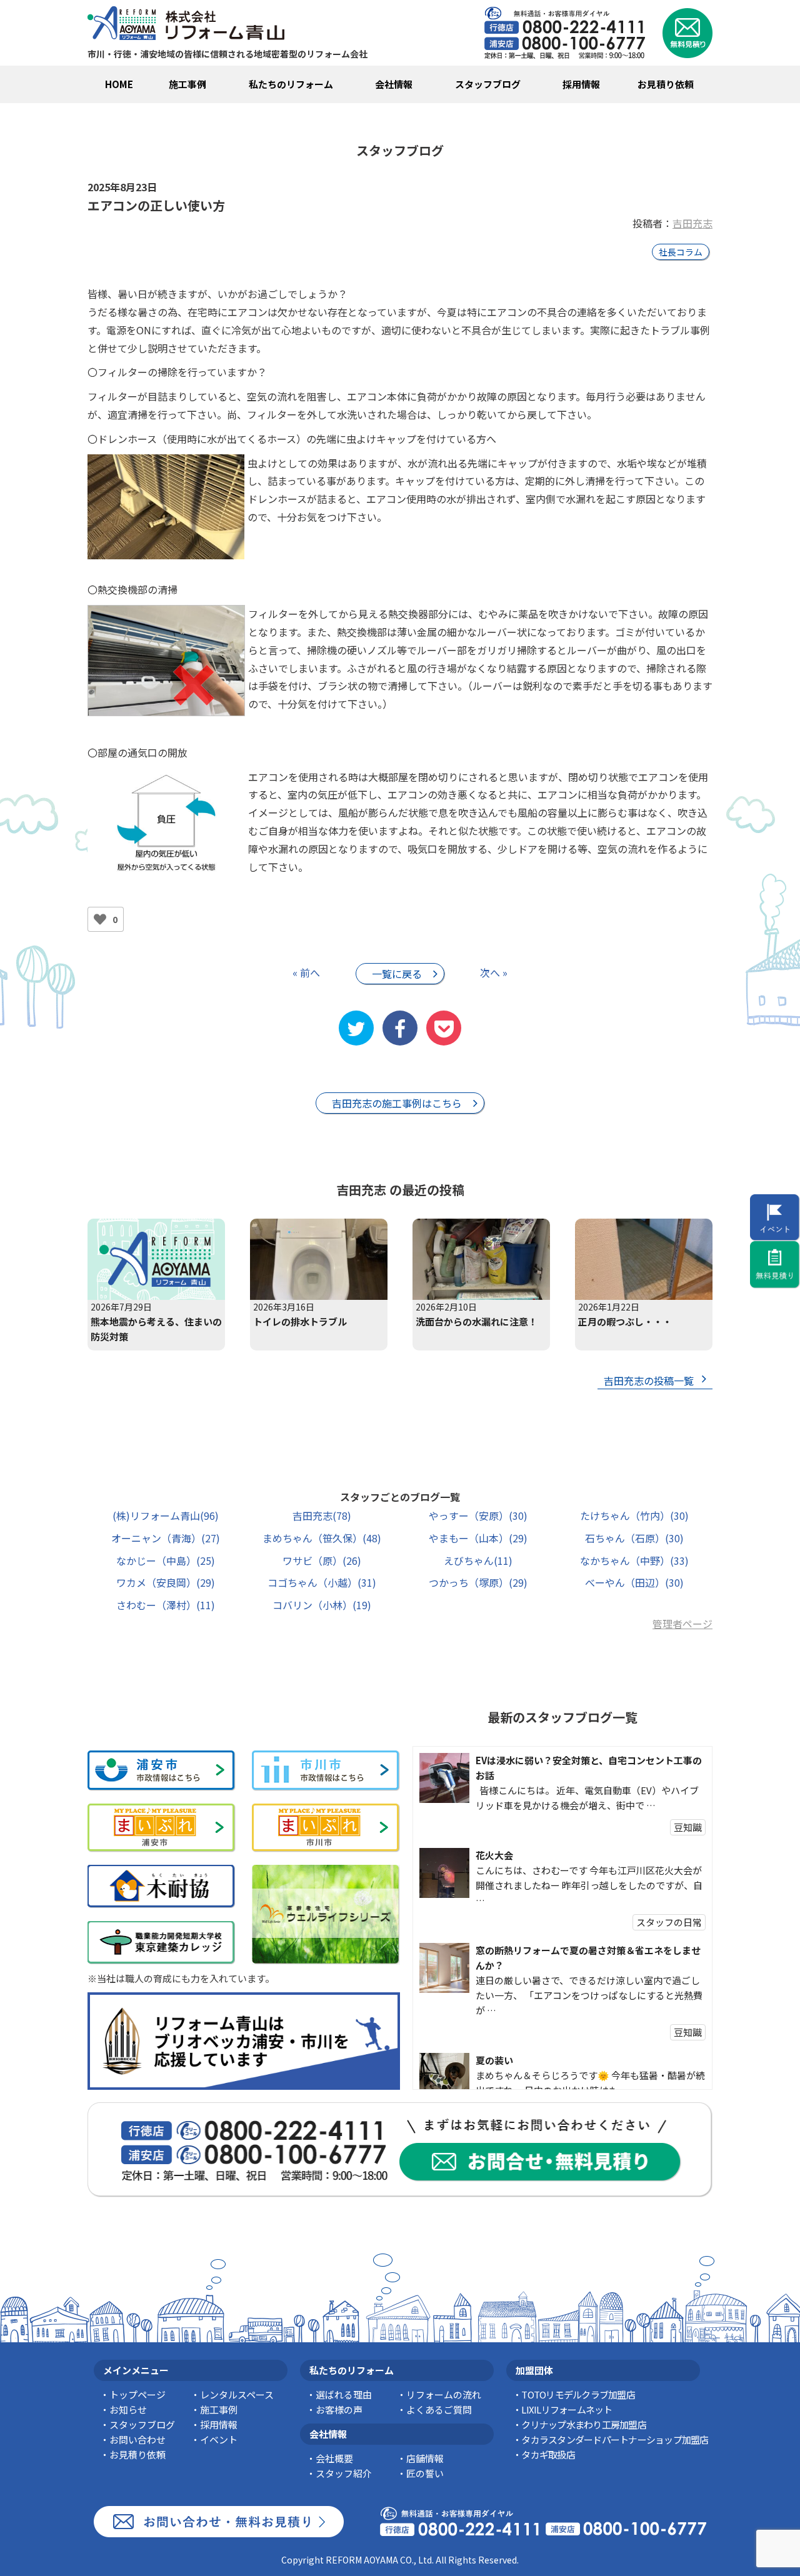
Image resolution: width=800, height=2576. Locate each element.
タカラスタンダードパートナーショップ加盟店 (615, 2439)
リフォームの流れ (444, 2394)
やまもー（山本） (478, 1538)
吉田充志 (692, 223)
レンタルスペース (237, 2394)
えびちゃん (478, 1560)
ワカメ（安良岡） (166, 1582)
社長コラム (681, 252)
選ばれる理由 (344, 2394)
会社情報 (394, 84)
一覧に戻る (397, 974)
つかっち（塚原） (478, 1582)
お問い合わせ (137, 2439)
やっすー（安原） (478, 1515)
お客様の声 (339, 2409)
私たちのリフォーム (291, 84)
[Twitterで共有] (356, 1028)
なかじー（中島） (166, 1560)
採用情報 (581, 84)
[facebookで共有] (400, 1028)
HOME (119, 84)
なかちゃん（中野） (634, 1560)
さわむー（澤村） (166, 1605)
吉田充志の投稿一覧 (649, 1380)
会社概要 (334, 2458)
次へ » (494, 972)
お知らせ (128, 2409)
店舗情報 (425, 2458)
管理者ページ (682, 1624)
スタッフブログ (488, 84)
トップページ (137, 2394)
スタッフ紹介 (344, 2473)
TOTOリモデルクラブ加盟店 (578, 2394)
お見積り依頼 (666, 84)
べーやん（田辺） (634, 1582)
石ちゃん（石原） (634, 1538)
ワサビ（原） (322, 1560)
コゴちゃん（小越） (322, 1582)
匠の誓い (425, 2473)
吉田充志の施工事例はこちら (397, 1103)
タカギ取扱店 (548, 2454)
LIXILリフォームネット (567, 2409)
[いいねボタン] (100, 919)
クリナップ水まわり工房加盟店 (584, 2424)
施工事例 (187, 84)
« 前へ (306, 972)
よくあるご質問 (439, 2409)
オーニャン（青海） (166, 1538)
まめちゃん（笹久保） (322, 1538)
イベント (219, 2439)
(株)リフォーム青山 (166, 1515)
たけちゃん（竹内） (634, 1515)
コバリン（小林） (322, 1605)
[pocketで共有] (444, 1028)
